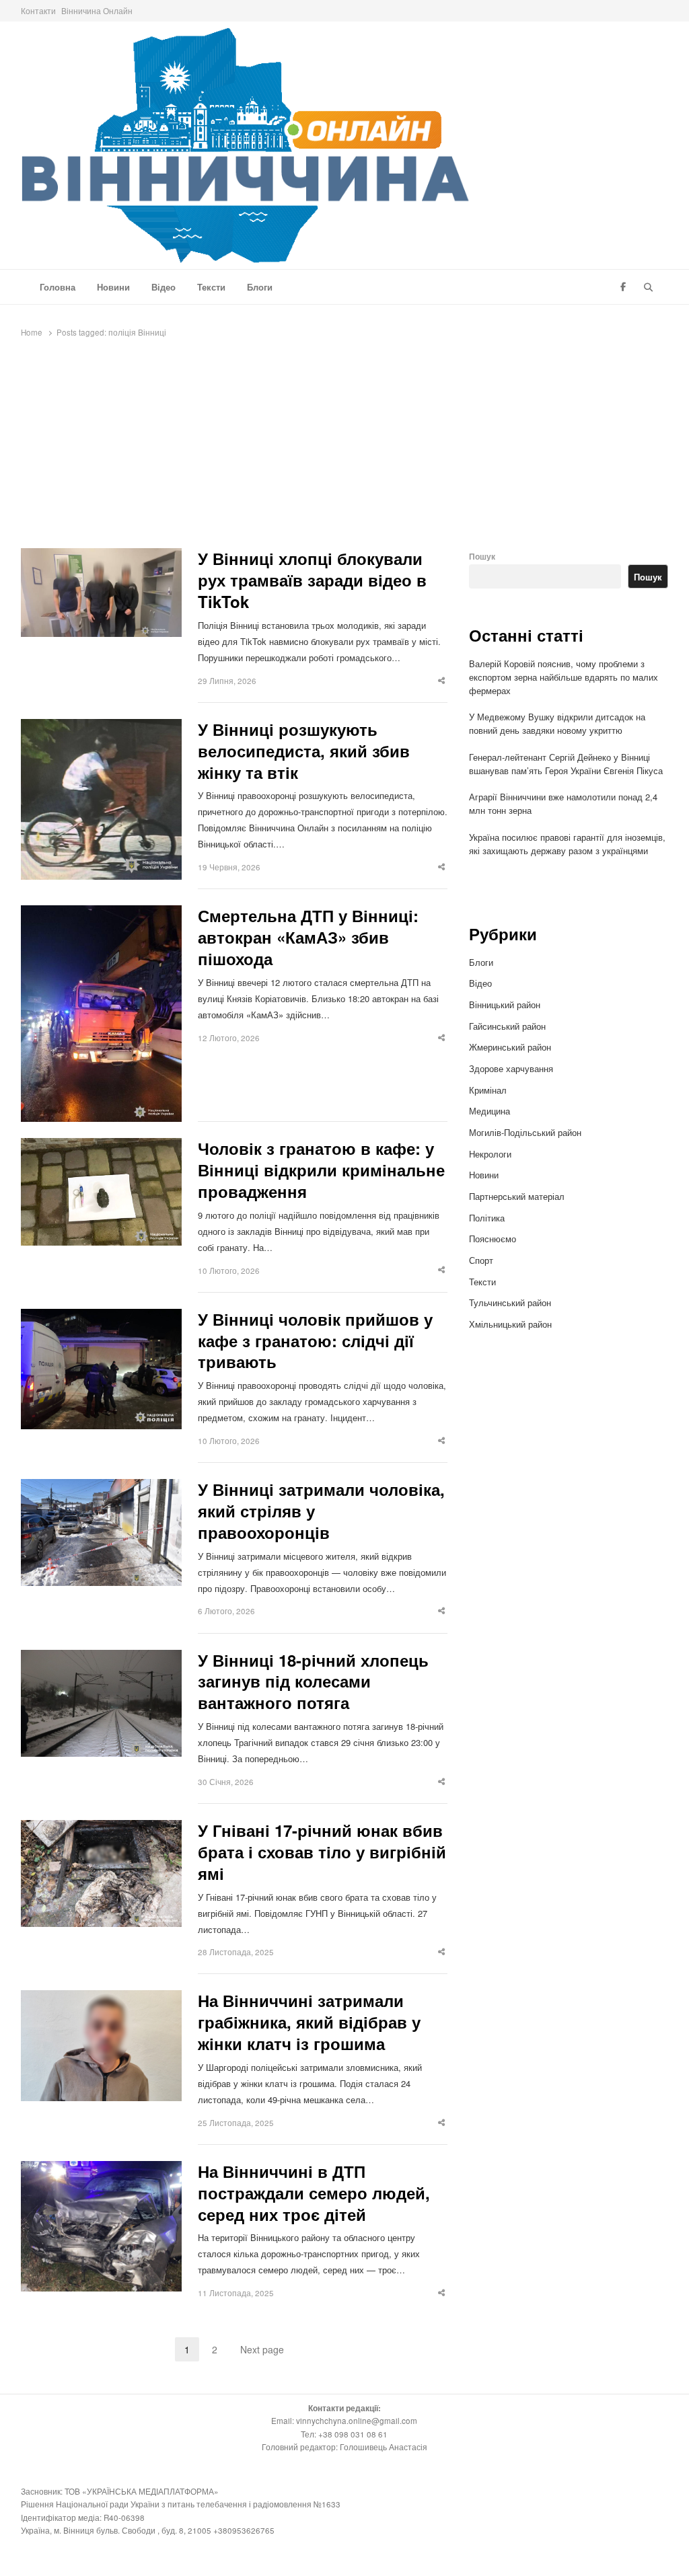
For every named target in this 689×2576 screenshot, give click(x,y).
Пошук (482, 557)
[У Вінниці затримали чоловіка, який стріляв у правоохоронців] (101, 1487)
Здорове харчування (511, 1068)
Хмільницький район (512, 1324)
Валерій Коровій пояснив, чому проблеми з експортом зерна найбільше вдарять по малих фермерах (564, 677)
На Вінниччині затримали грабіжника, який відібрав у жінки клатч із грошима (309, 2022)
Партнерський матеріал (517, 1196)
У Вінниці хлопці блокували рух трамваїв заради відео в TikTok (312, 580)
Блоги (260, 287)
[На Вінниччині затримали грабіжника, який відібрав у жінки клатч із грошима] (101, 1998)
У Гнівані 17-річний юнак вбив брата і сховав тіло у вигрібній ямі (322, 1852)
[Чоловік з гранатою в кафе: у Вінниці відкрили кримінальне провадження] (101, 1146)
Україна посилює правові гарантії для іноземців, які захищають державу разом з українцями (567, 844)
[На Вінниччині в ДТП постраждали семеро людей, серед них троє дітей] (101, 2169)
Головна (58, 287)
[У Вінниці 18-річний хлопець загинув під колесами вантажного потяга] (101, 1658)
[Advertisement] (344, 447)
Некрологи (490, 1154)
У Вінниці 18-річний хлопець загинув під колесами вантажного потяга (313, 1682)
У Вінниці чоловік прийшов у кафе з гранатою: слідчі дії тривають (315, 1341)
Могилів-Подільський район (527, 1132)
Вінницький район (505, 1005)
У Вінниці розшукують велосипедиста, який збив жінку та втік (304, 751)
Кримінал (488, 1090)
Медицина (489, 1111)
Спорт (481, 1260)
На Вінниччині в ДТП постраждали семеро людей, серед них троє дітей (314, 2193)
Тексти (211, 287)
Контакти (38, 10)
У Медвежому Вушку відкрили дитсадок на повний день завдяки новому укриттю (557, 723)
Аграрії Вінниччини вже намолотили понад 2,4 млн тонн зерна (563, 803)
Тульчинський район (510, 1302)
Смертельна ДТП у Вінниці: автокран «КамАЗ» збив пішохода (308, 938)
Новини (113, 287)
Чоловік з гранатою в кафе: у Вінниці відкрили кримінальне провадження (321, 1170)
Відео (164, 287)
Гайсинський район (509, 1026)
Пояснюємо (493, 1239)
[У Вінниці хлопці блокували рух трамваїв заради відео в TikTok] (101, 556)
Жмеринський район (511, 1047)
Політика (487, 1218)
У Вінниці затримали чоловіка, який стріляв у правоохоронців (321, 1511)
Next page (262, 2349)
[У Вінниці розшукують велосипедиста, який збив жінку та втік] (101, 727)
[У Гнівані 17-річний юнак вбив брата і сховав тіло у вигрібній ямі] (101, 1828)
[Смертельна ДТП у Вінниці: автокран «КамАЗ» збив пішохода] (101, 913)
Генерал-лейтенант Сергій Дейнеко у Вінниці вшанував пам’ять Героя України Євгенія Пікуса (566, 764)
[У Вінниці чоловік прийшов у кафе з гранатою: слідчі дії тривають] (101, 1317)
